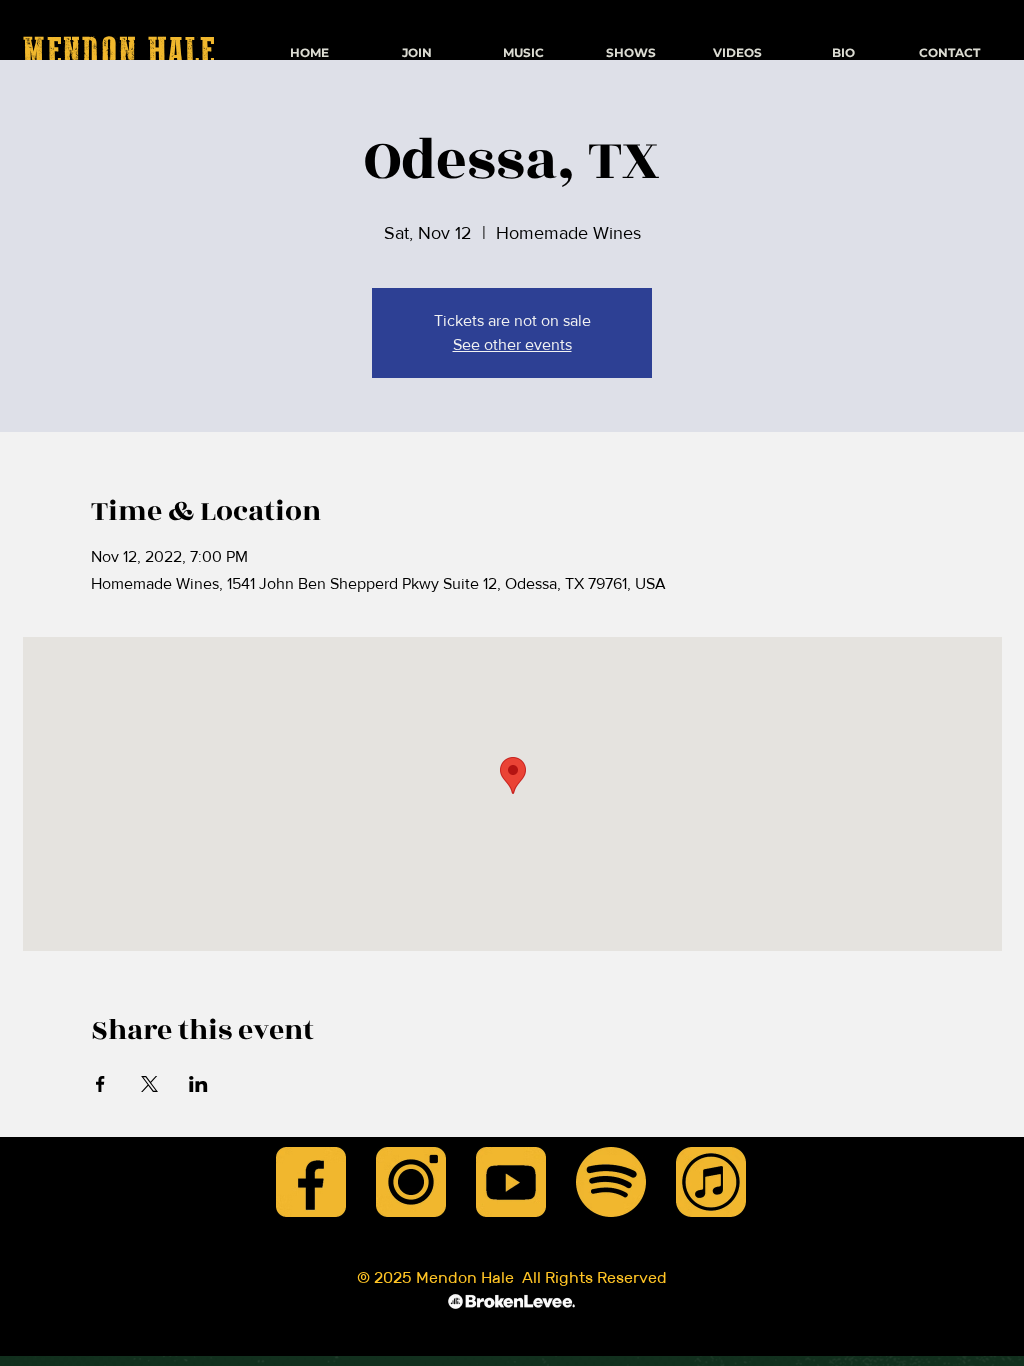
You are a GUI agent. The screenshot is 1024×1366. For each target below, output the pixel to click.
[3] (511, 1182)
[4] (711, 1182)
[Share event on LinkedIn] (198, 1084)
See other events (512, 344)
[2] (411, 1182)
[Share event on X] (149, 1084)
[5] (611, 1182)
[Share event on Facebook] (100, 1084)
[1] (311, 1182)
